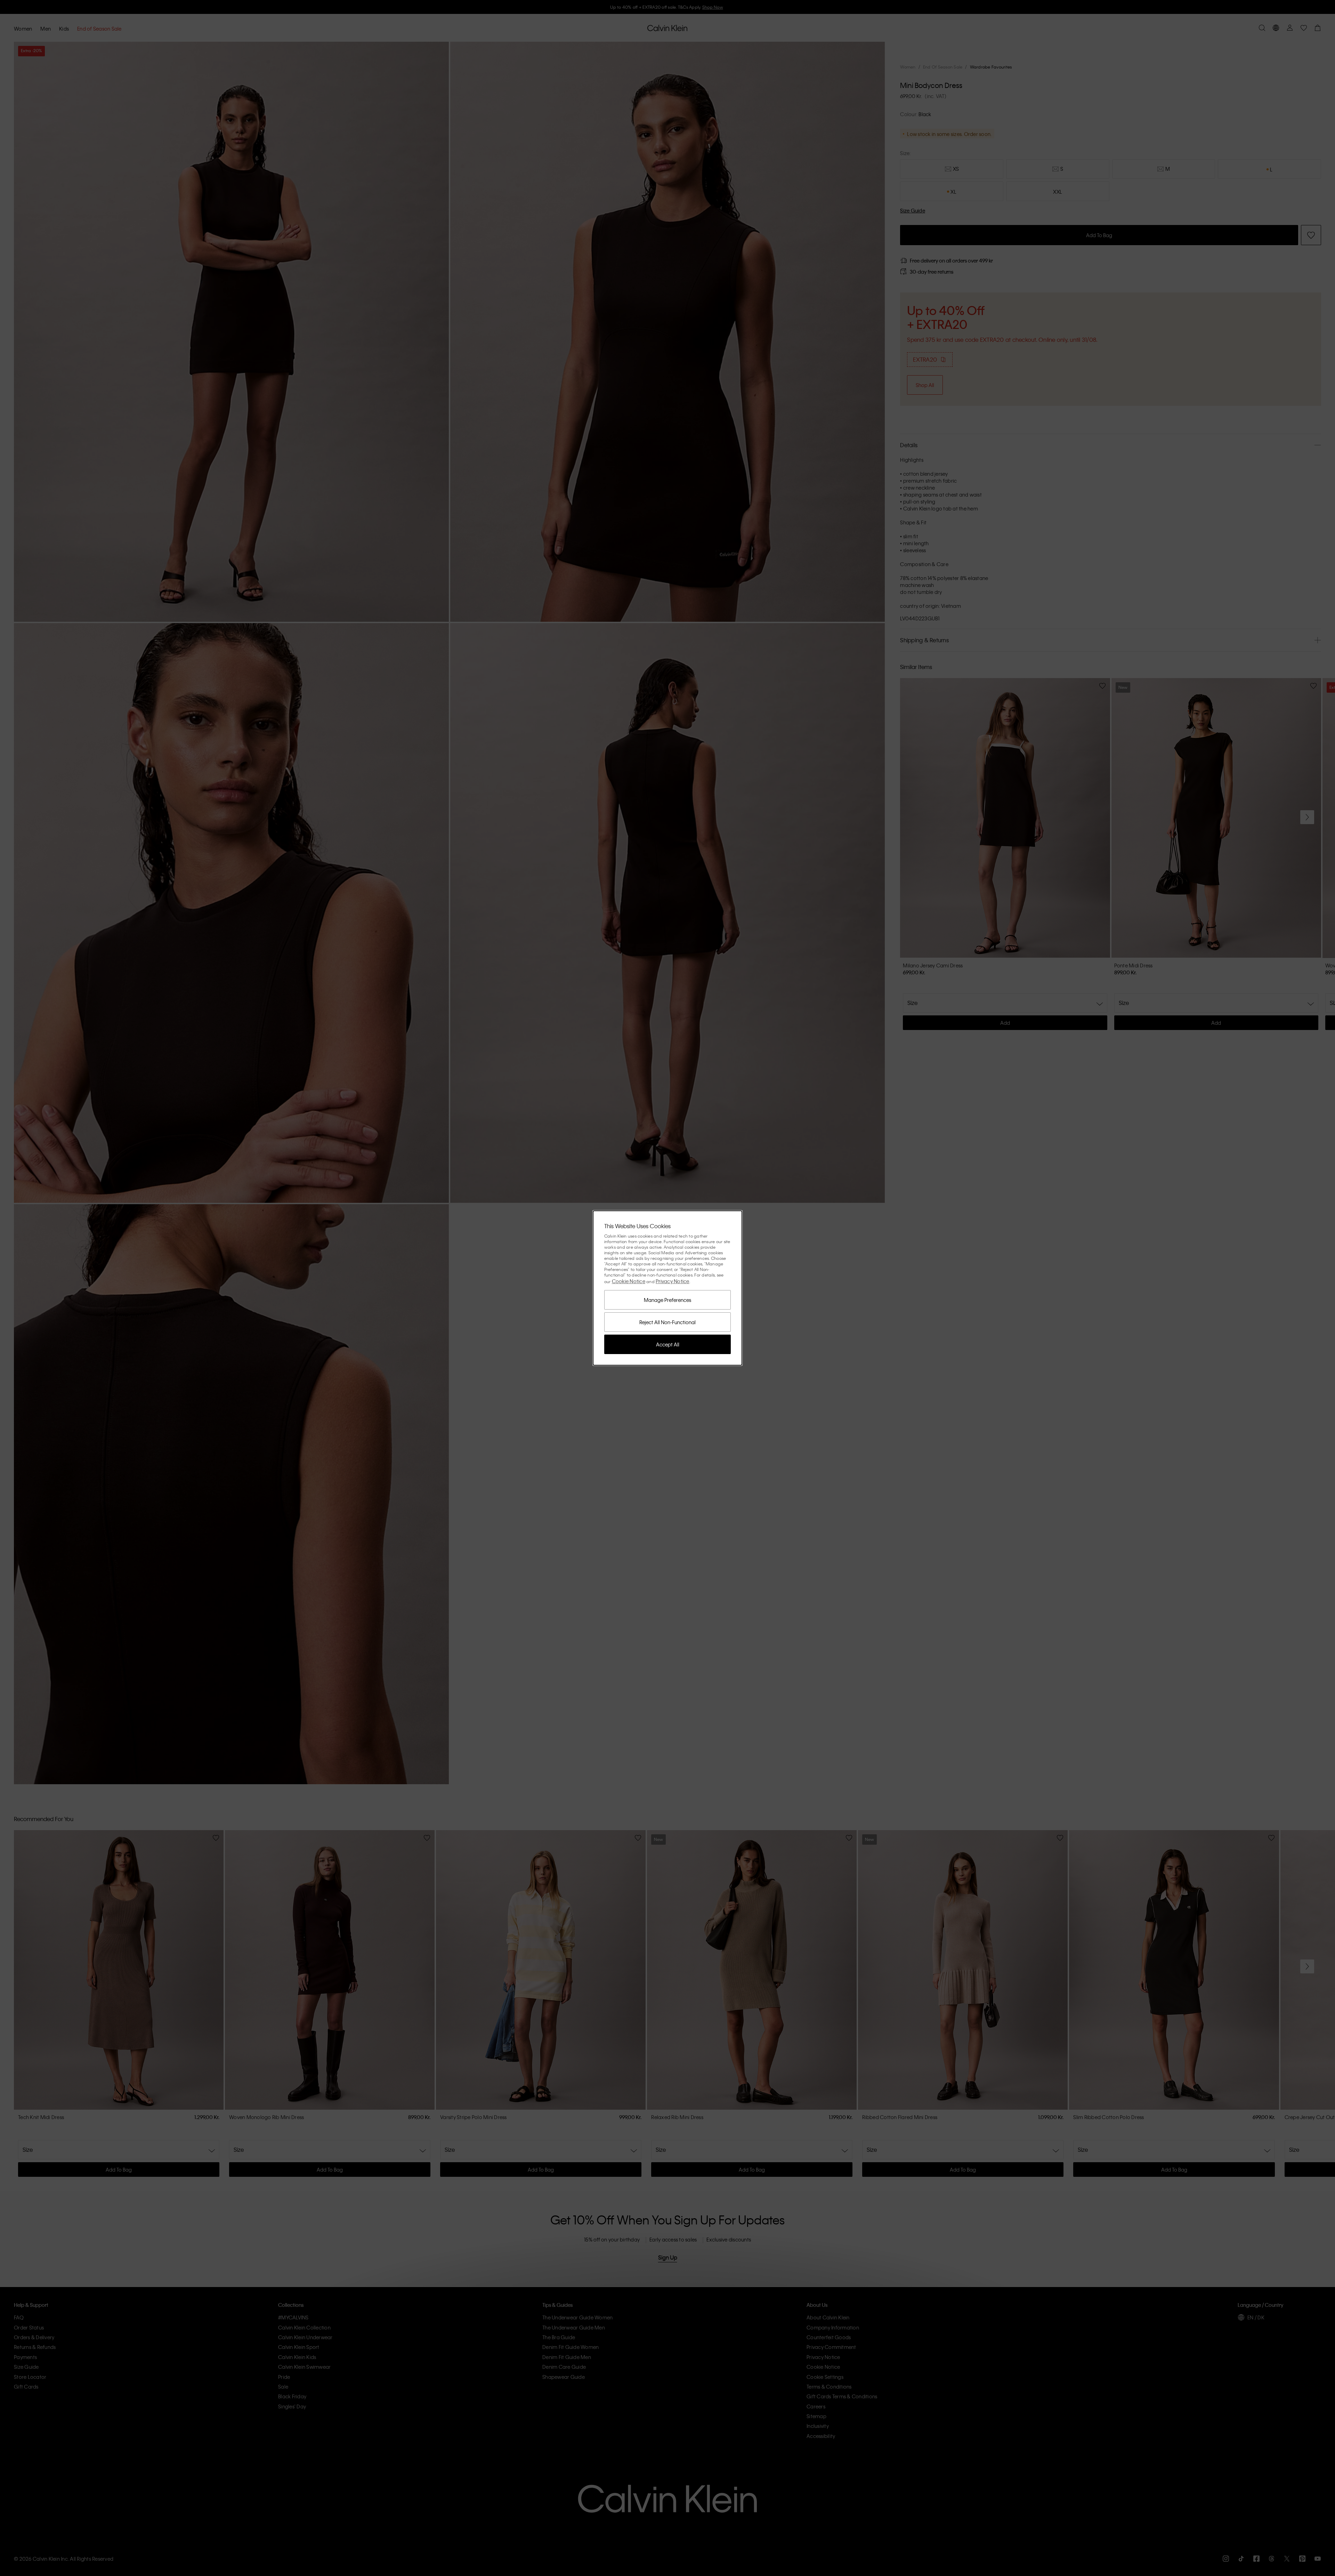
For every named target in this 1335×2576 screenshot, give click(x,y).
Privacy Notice (673, 1281)
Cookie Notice (629, 1281)
